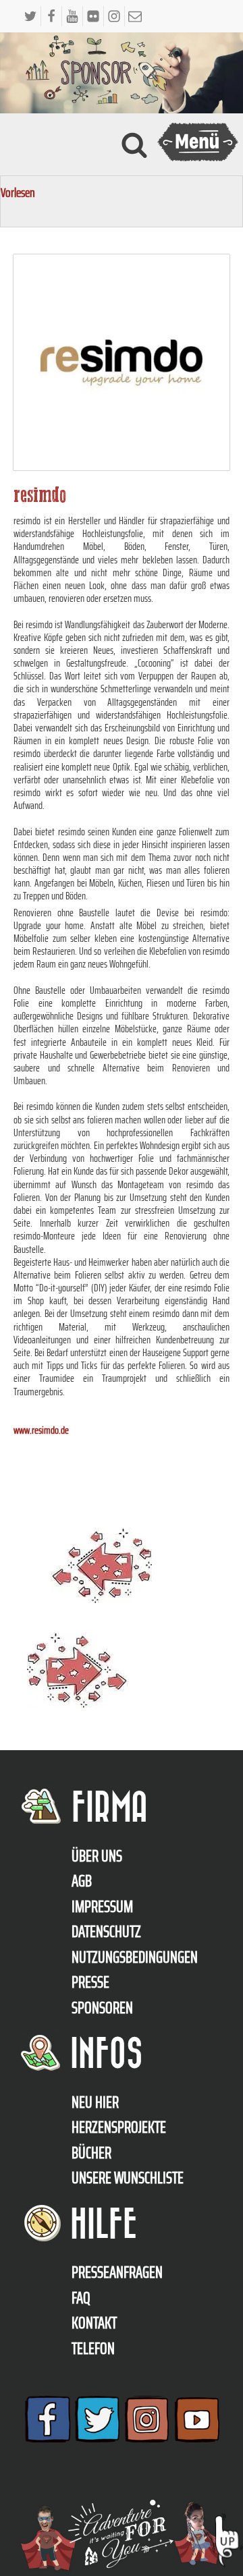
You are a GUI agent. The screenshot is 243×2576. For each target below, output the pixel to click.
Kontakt (94, 2323)
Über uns (97, 1856)
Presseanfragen (117, 2272)
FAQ (81, 2298)
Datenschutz (106, 1932)
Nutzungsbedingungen (135, 1957)
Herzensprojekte (119, 2127)
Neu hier (95, 2102)
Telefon (93, 2349)
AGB (82, 1881)
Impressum (102, 1907)
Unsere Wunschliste (128, 2178)
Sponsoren (102, 2008)
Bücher (91, 2153)
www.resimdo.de (41, 1430)
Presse (90, 1982)
